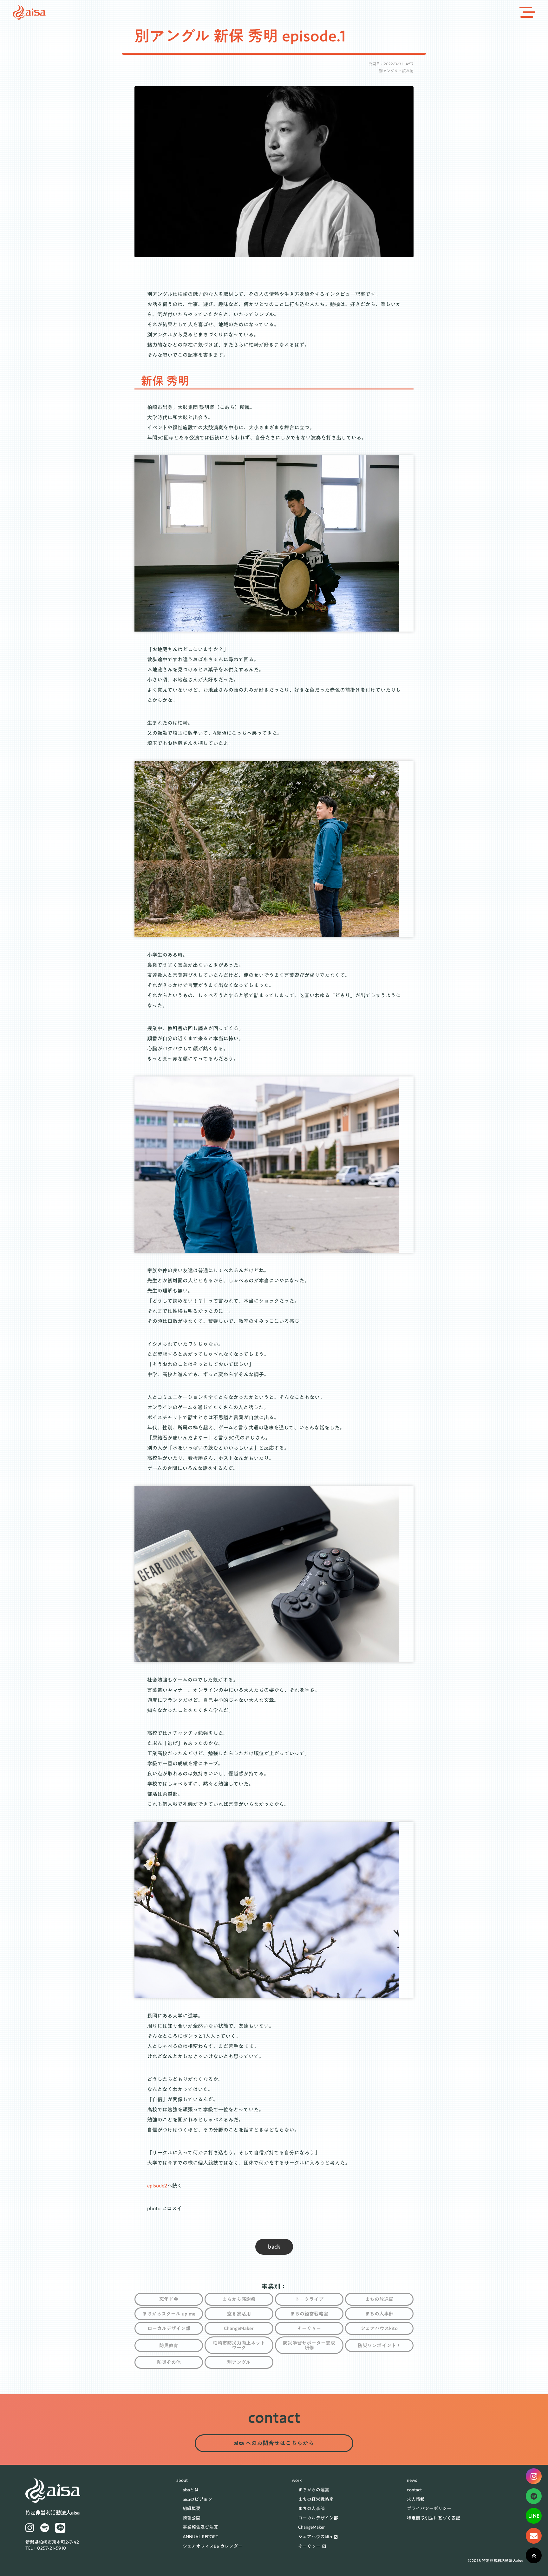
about (182, 2481)
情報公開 (192, 2518)
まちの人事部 (311, 2509)
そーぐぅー (309, 2547)
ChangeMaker (311, 2528)
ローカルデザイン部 (318, 2518)
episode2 (157, 2186)
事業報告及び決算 (200, 2528)
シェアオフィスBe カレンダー (212, 2547)
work (297, 2481)
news (412, 2481)
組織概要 (192, 2509)
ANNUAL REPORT (201, 2537)
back (274, 2247)
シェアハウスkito (315, 2537)
